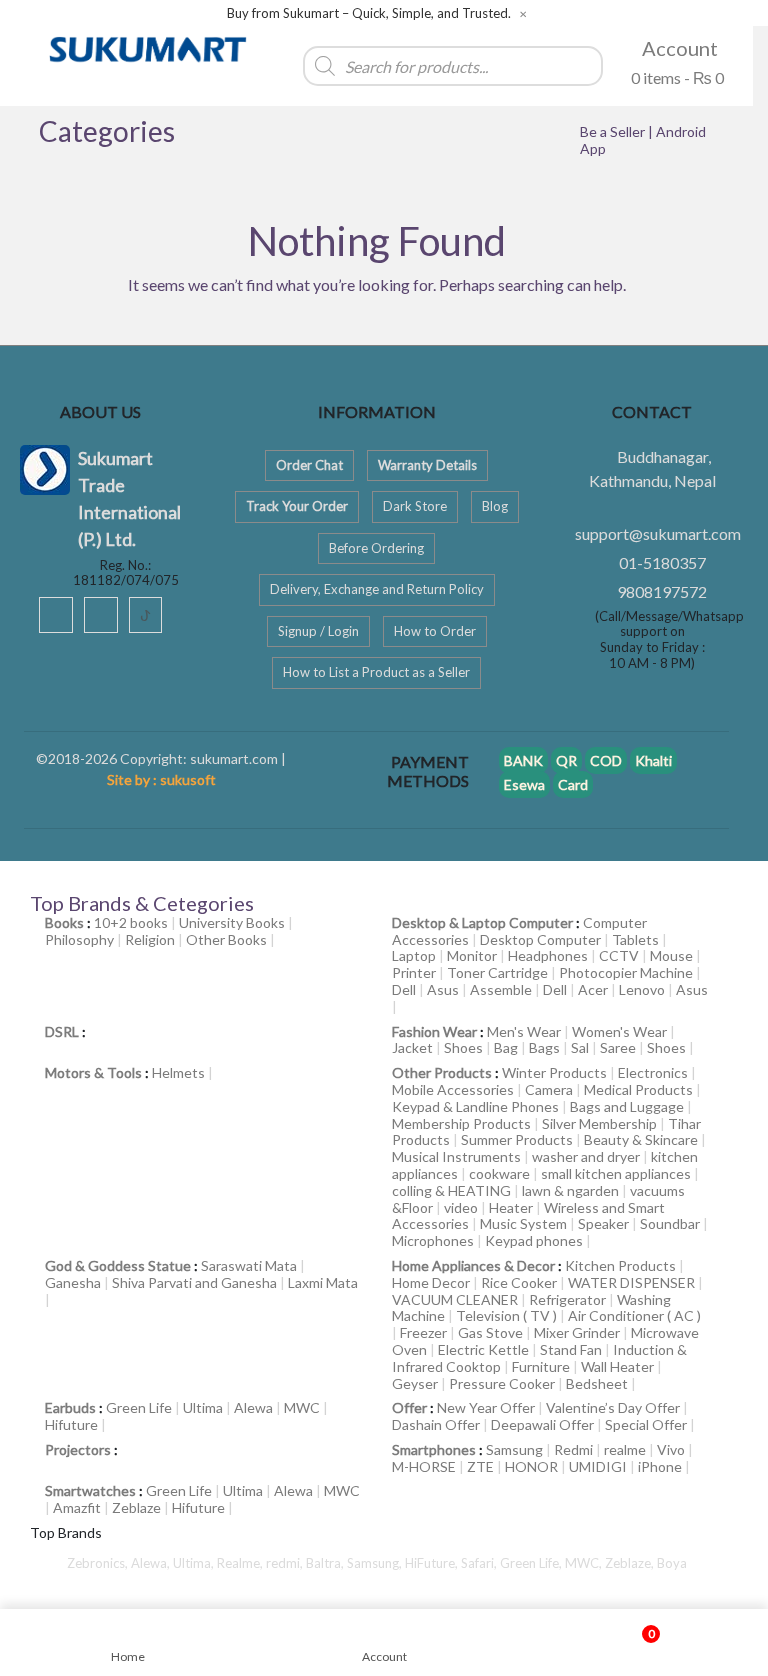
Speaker (603, 1223)
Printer (414, 972)
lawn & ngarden (570, 1190)
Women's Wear (619, 1031)
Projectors (78, 1449)
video (461, 1207)
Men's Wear (524, 1031)
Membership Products (461, 1123)
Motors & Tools (93, 1072)
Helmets (178, 1072)
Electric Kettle (483, 1349)
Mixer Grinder (577, 1332)
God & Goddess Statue (118, 1265)
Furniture (541, 1366)
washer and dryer (586, 1156)
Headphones (548, 955)
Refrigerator (567, 1299)
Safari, (480, 1563)
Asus (443, 989)
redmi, (286, 1563)
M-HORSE (424, 1466)
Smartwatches (90, 1490)
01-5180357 (662, 562)
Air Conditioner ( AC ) (634, 1315)
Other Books (226, 939)
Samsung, (376, 1563)
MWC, (585, 1563)
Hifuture (71, 1424)
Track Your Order (297, 506)
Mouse (671, 955)
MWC (302, 1407)
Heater (511, 1207)
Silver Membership (599, 1123)
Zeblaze (136, 1507)
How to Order (435, 631)
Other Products (442, 1072)
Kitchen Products (620, 1265)
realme (625, 1449)
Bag (506, 1047)
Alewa (253, 1407)
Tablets (635, 939)
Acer (593, 989)
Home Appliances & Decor (473, 1265)
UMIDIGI (598, 1466)
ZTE (480, 1466)
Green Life (139, 1407)
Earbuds (70, 1407)
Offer (409, 1407)
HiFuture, (433, 1563)
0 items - (676, 77)
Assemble (501, 989)
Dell (404, 989)
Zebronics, (97, 1563)
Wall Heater (617, 1366)
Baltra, (326, 1563)
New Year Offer (486, 1407)
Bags (544, 1047)
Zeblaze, (631, 1563)
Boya (672, 1563)
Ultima (203, 1407)
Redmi (573, 1449)
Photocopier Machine (626, 972)
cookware (499, 1173)
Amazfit (77, 1507)
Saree (618, 1047)
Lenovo (642, 989)
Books (64, 922)
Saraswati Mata (249, 1265)
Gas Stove (490, 1332)
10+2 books (131, 922)
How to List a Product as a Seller (376, 672)
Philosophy (79, 939)
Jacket (412, 1047)
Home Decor (431, 1282)
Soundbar (670, 1223)
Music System (523, 1223)
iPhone (660, 1466)
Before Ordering (376, 548)
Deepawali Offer (542, 1424)
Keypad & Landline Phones (475, 1106)
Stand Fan (571, 1349)
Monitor (472, 955)
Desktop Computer (540, 939)
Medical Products (638, 1089)
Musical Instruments (456, 1156)
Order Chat (309, 465)
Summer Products (517, 1139)
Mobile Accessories (453, 1089)
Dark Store (415, 506)
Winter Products (554, 1072)
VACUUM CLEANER (455, 1299)
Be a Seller (614, 131)
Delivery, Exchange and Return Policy (377, 589)
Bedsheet (597, 1383)
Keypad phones (534, 1240)
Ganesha (73, 1282)
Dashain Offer (436, 1424)
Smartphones (434, 1449)
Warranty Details (427, 465)
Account (678, 48)
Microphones (433, 1240)
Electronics (653, 1072)
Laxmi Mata (323, 1282)
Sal (580, 1047)
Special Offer (646, 1424)
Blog (495, 506)
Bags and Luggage (627, 1106)
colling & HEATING (451, 1190)
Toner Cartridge (497, 972)
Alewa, (152, 1563)
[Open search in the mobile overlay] (377, 61)
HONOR (531, 1466)
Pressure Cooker (502, 1383)
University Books (232, 922)
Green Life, (532, 1563)
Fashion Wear (434, 1031)
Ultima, (195, 1563)
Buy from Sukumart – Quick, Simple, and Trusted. (369, 13)
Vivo (671, 1449)
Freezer (423, 1332)
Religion (150, 939)
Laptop (414, 955)
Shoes (463, 1047)
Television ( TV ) (506, 1315)
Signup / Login (318, 631)
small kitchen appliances (616, 1173)
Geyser (415, 1383)
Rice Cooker (519, 1282)
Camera (549, 1089)
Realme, (241, 1563)
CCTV (619, 955)
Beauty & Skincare (641, 1139)
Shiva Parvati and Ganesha (194, 1282)
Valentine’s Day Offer (613, 1407)
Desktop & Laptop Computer (482, 922)
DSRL (62, 1031)
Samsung (514, 1449)
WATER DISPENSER (631, 1282)
